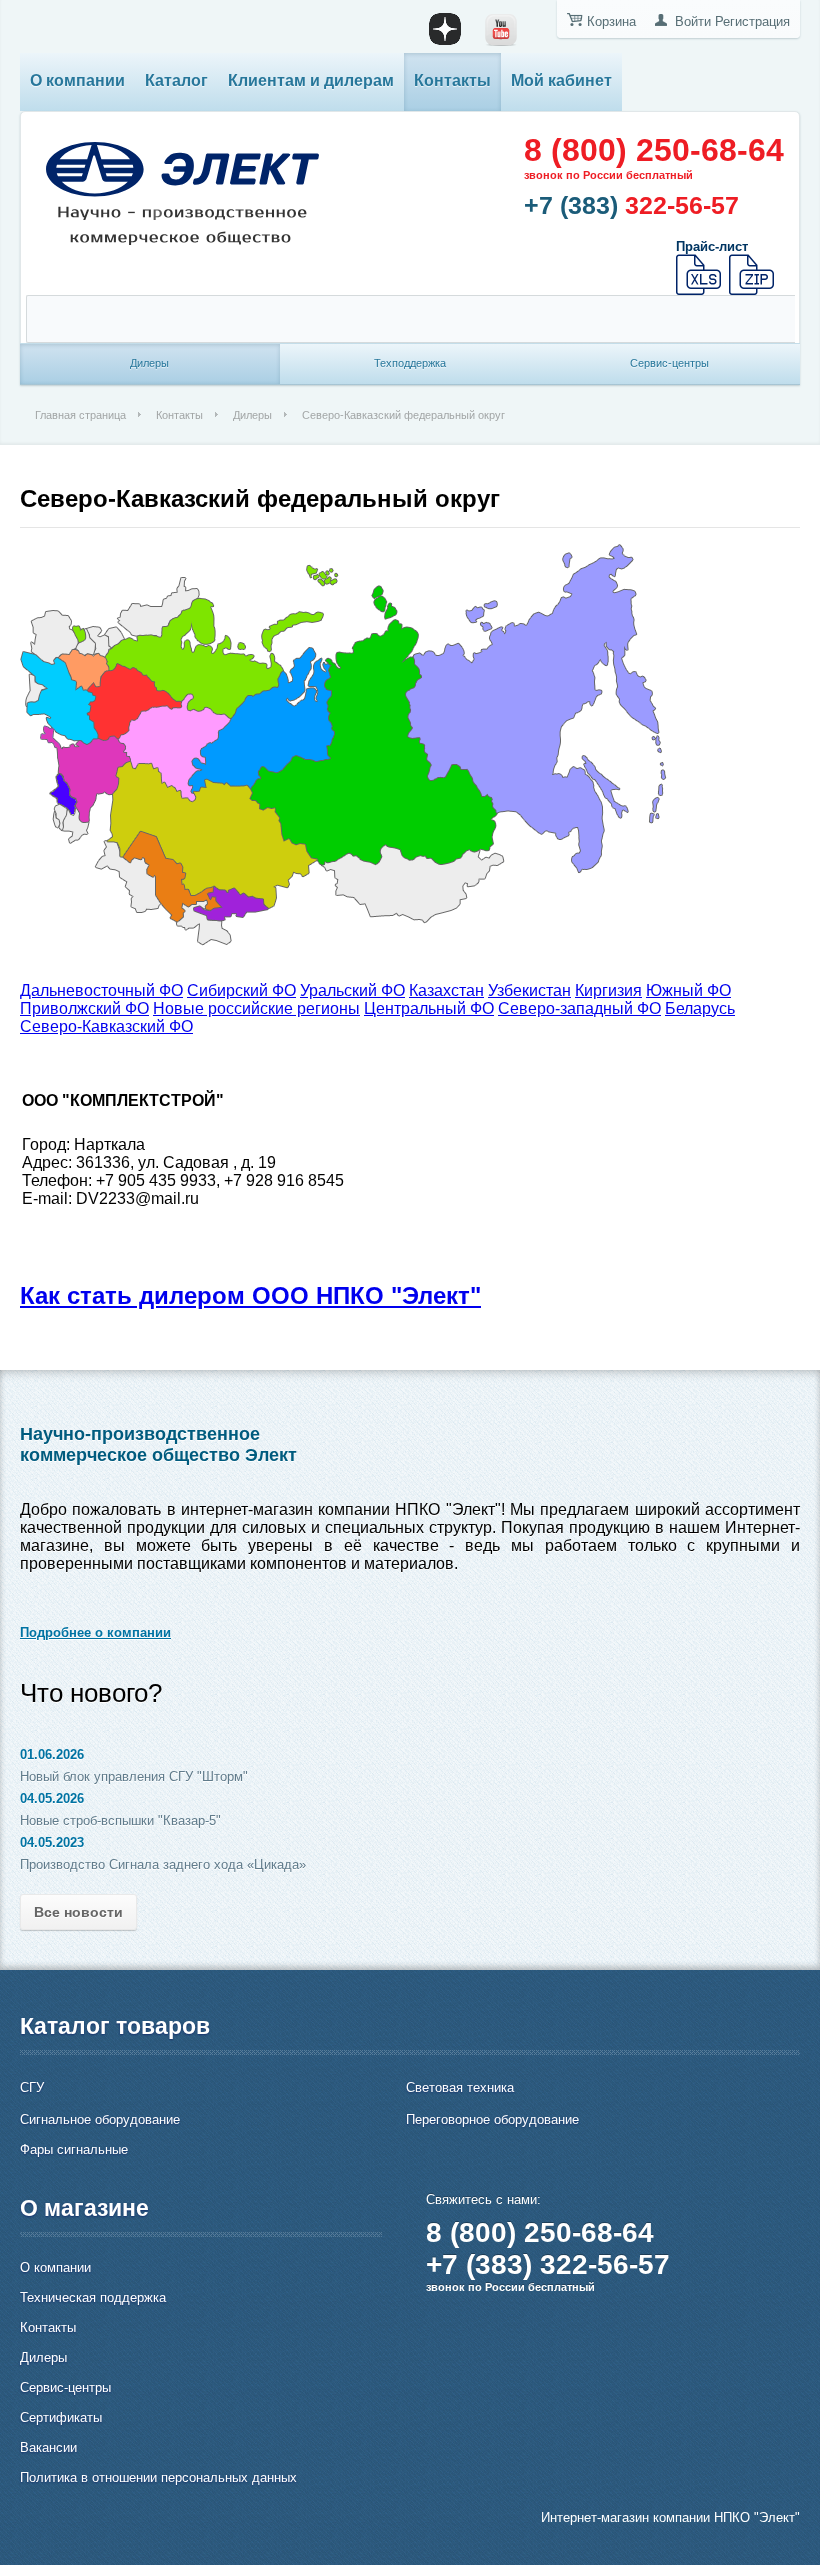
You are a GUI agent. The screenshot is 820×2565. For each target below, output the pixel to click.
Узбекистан (529, 990)
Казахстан (446, 990)
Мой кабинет (561, 80)
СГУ (32, 2087)
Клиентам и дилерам (311, 80)
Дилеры (252, 415)
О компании (77, 80)
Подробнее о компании (95, 1632)
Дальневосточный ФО (101, 990)
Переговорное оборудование (492, 2119)
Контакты (452, 80)
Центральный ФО (429, 1008)
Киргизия (608, 990)
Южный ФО (688, 990)
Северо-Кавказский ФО (106, 1026)
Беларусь (700, 1008)
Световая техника (460, 2087)
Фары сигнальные (74, 2149)
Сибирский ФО (241, 990)
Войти (693, 21)
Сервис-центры (65, 2387)
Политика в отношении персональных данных (158, 2477)
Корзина (611, 21)
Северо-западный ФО (579, 1008)
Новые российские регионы (256, 1008)
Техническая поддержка (93, 2297)
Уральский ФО (352, 990)
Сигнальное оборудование (100, 2119)
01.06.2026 (52, 1754)
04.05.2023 (52, 1842)
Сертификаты (61, 2417)
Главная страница (80, 415)
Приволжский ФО (84, 1008)
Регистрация (752, 21)
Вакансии (48, 2447)
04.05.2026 (52, 1798)
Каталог (176, 80)
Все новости (78, 1912)
